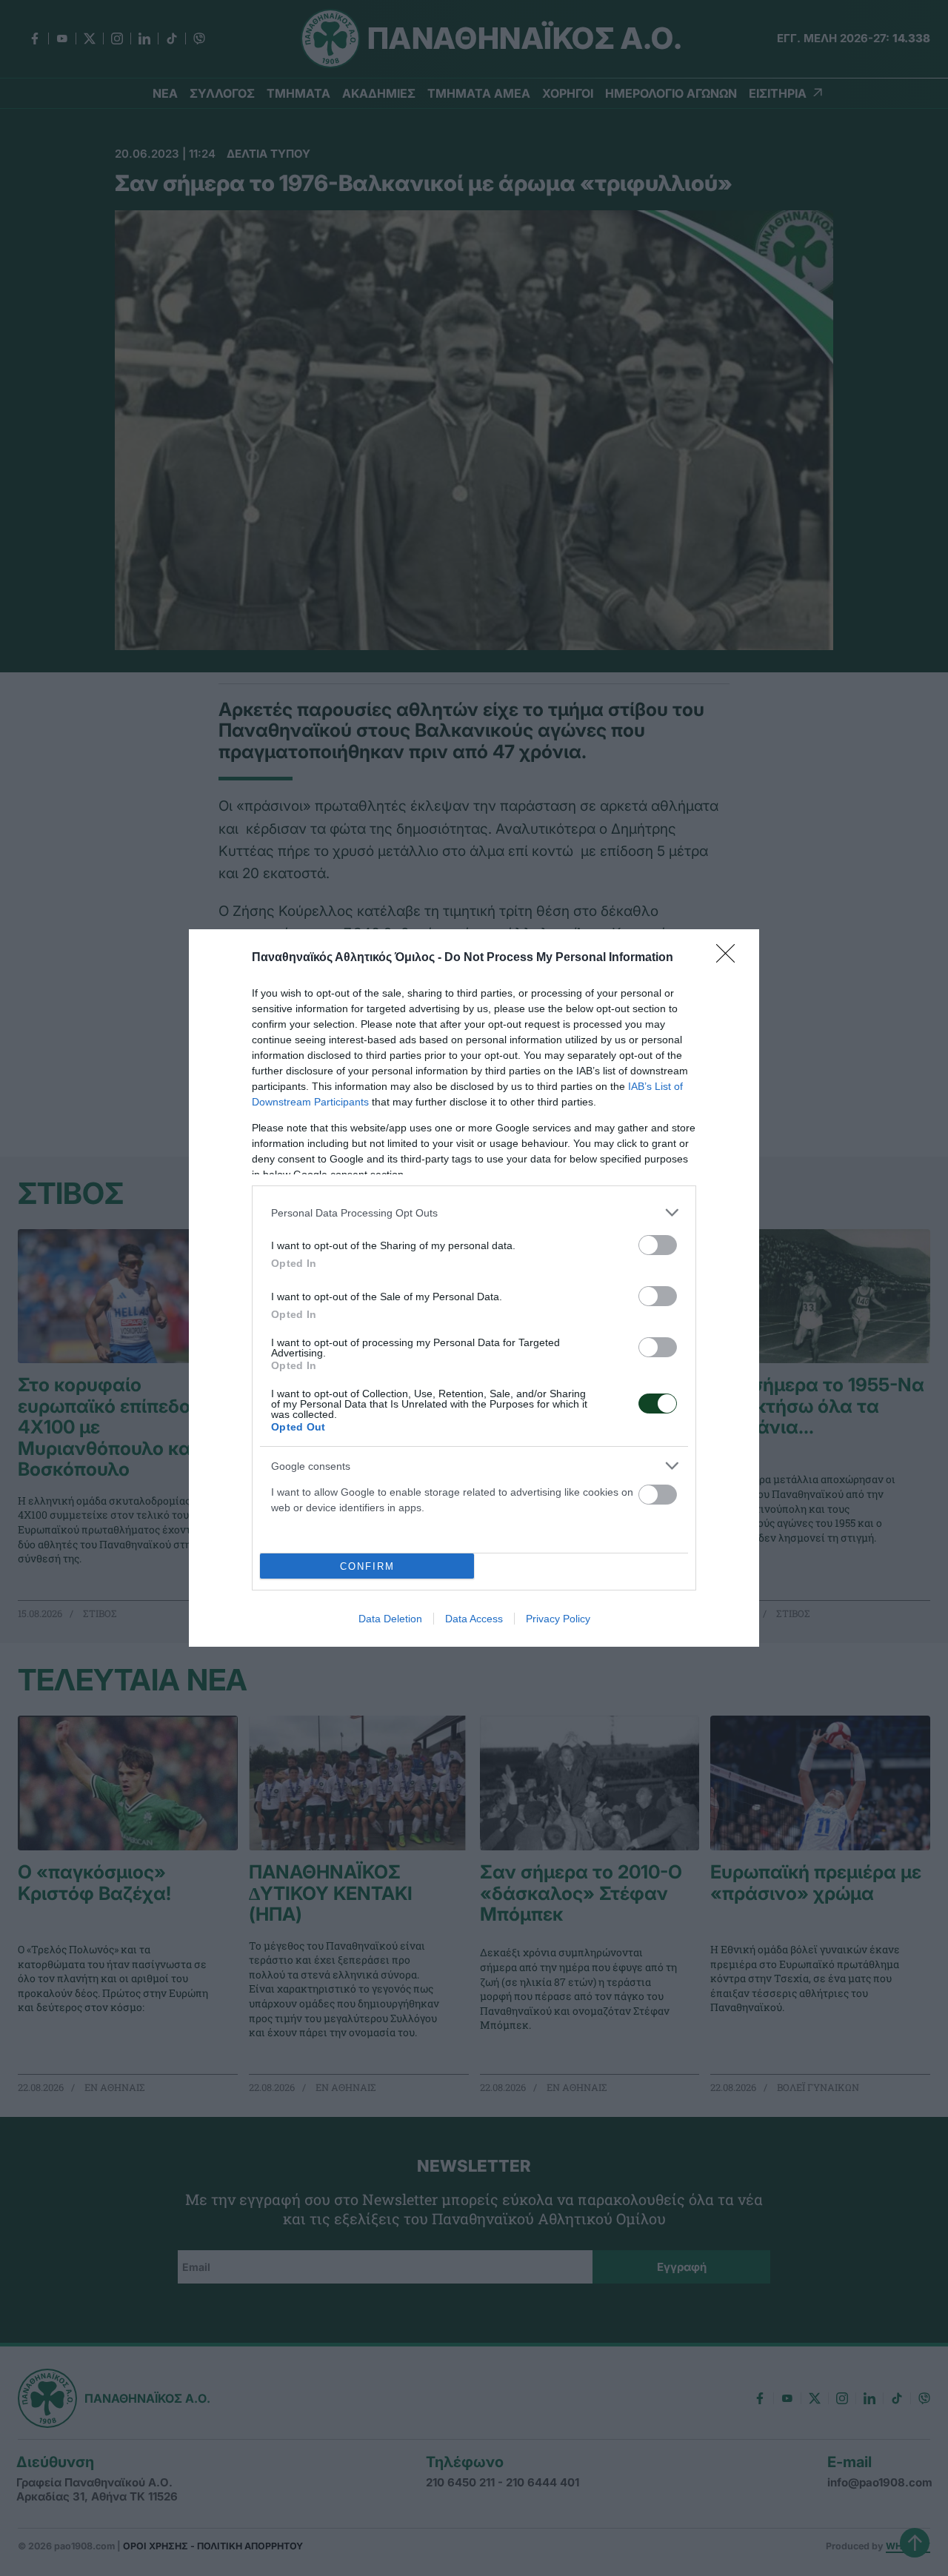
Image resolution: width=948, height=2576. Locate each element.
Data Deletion (390, 1619)
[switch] (658, 1245)
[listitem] (474, 1212)
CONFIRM (367, 1566)
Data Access (474, 1619)
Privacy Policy (558, 1619)
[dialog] (474, 1288)
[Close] (730, 958)
